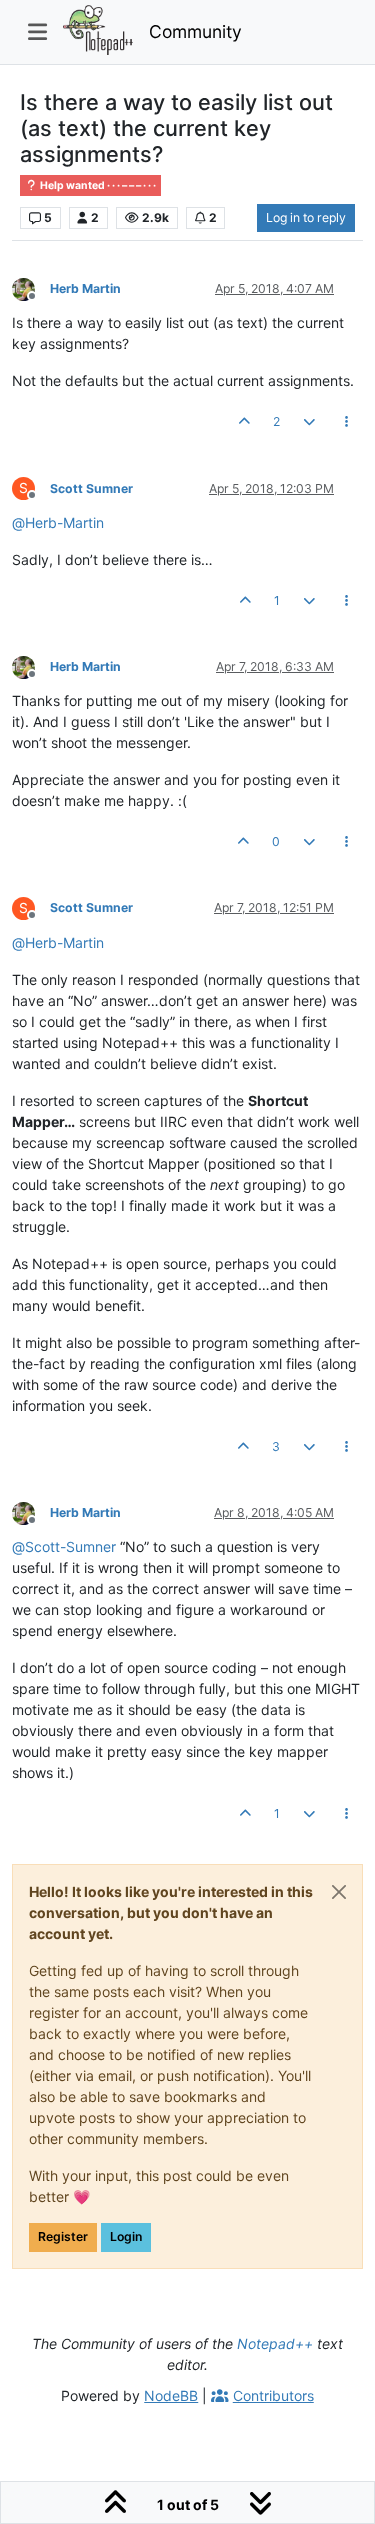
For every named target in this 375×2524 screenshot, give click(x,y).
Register (63, 2236)
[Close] (339, 1892)
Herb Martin (85, 288)
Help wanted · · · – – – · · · (97, 185)
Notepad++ (275, 2343)
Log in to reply (306, 217)
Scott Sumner (91, 488)
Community (195, 31)
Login (126, 2236)
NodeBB (171, 2395)
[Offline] (31, 287)
